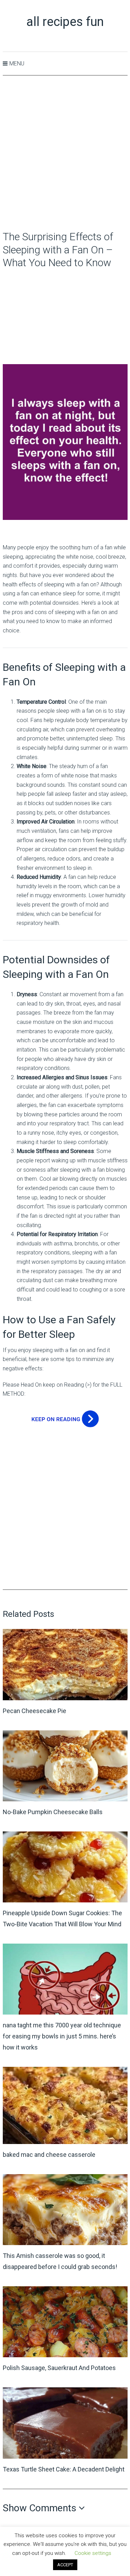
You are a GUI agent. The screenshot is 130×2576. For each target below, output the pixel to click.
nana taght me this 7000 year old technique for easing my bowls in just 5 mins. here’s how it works (62, 2036)
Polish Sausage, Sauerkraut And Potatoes (59, 2368)
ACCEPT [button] (65, 2565)
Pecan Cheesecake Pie (34, 1711)
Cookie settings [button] (93, 2553)
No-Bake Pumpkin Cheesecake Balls (53, 1812)
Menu (17, 64)
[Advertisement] (65, 154)
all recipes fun (65, 22)
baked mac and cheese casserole (49, 2155)
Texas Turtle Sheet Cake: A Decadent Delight (64, 2469)
